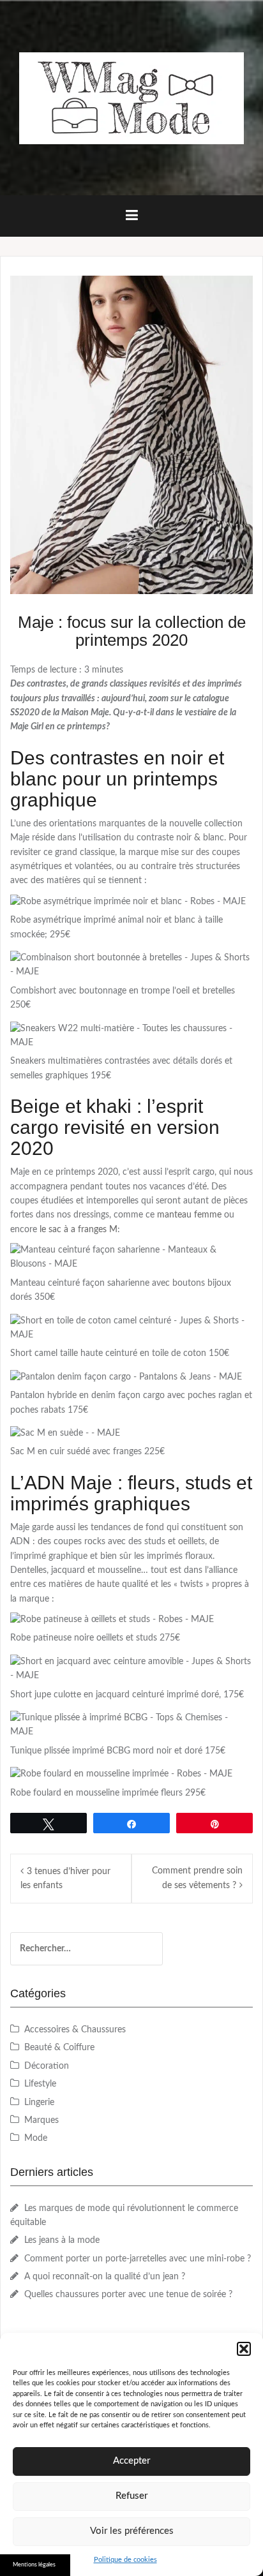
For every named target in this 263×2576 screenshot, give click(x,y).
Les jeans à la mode (62, 2240)
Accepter (131, 2461)
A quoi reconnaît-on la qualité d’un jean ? (105, 2277)
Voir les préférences (132, 2531)
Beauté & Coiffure (59, 2048)
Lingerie (39, 2103)
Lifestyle (40, 2084)
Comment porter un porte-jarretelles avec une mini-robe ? (138, 2259)
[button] (244, 2349)
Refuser (131, 2496)
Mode (36, 2138)
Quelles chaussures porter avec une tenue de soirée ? (128, 2295)
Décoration (47, 2066)
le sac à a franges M (79, 1230)
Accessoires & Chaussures (75, 2030)
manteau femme (189, 1215)
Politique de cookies (125, 2560)
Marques (41, 2120)
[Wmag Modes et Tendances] (131, 98)
